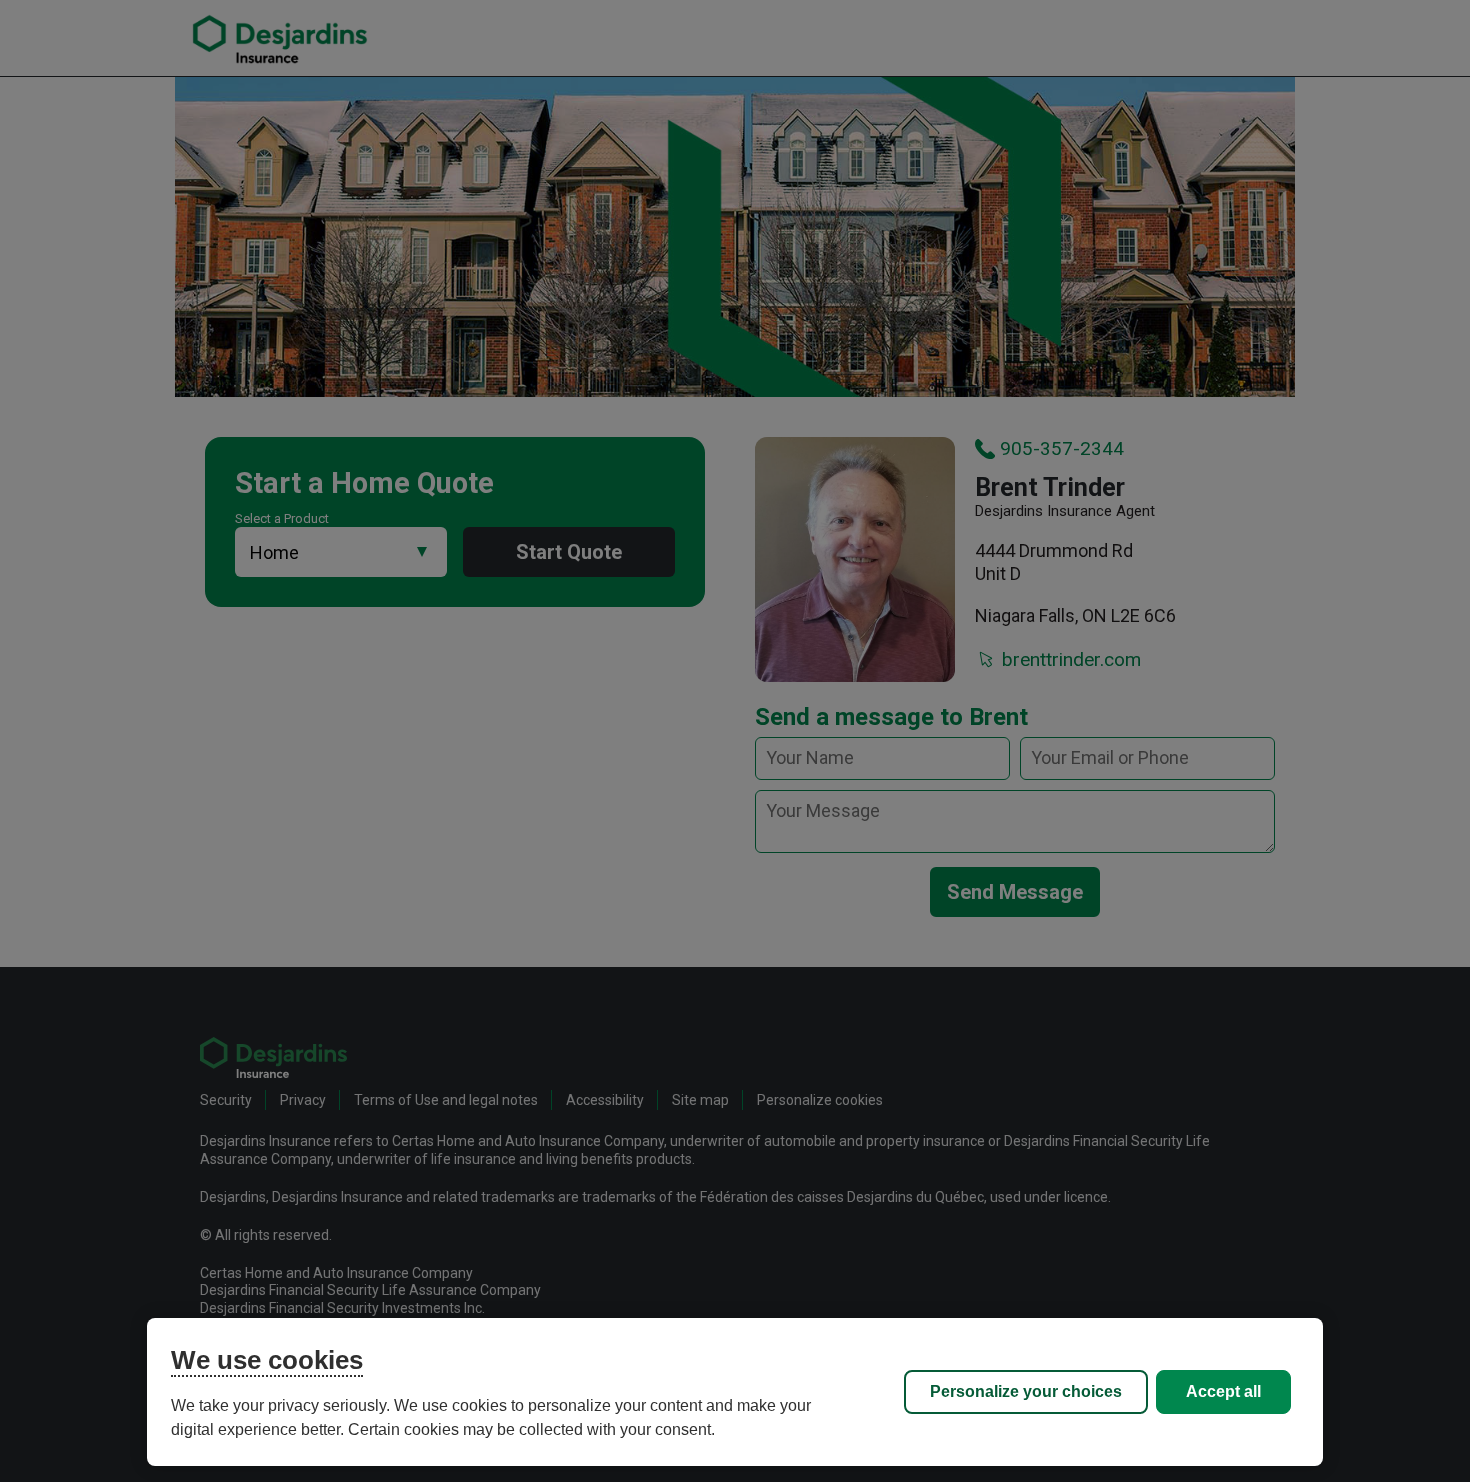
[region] (735, 1392)
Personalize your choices (1026, 1391)
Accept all (1223, 1391)
